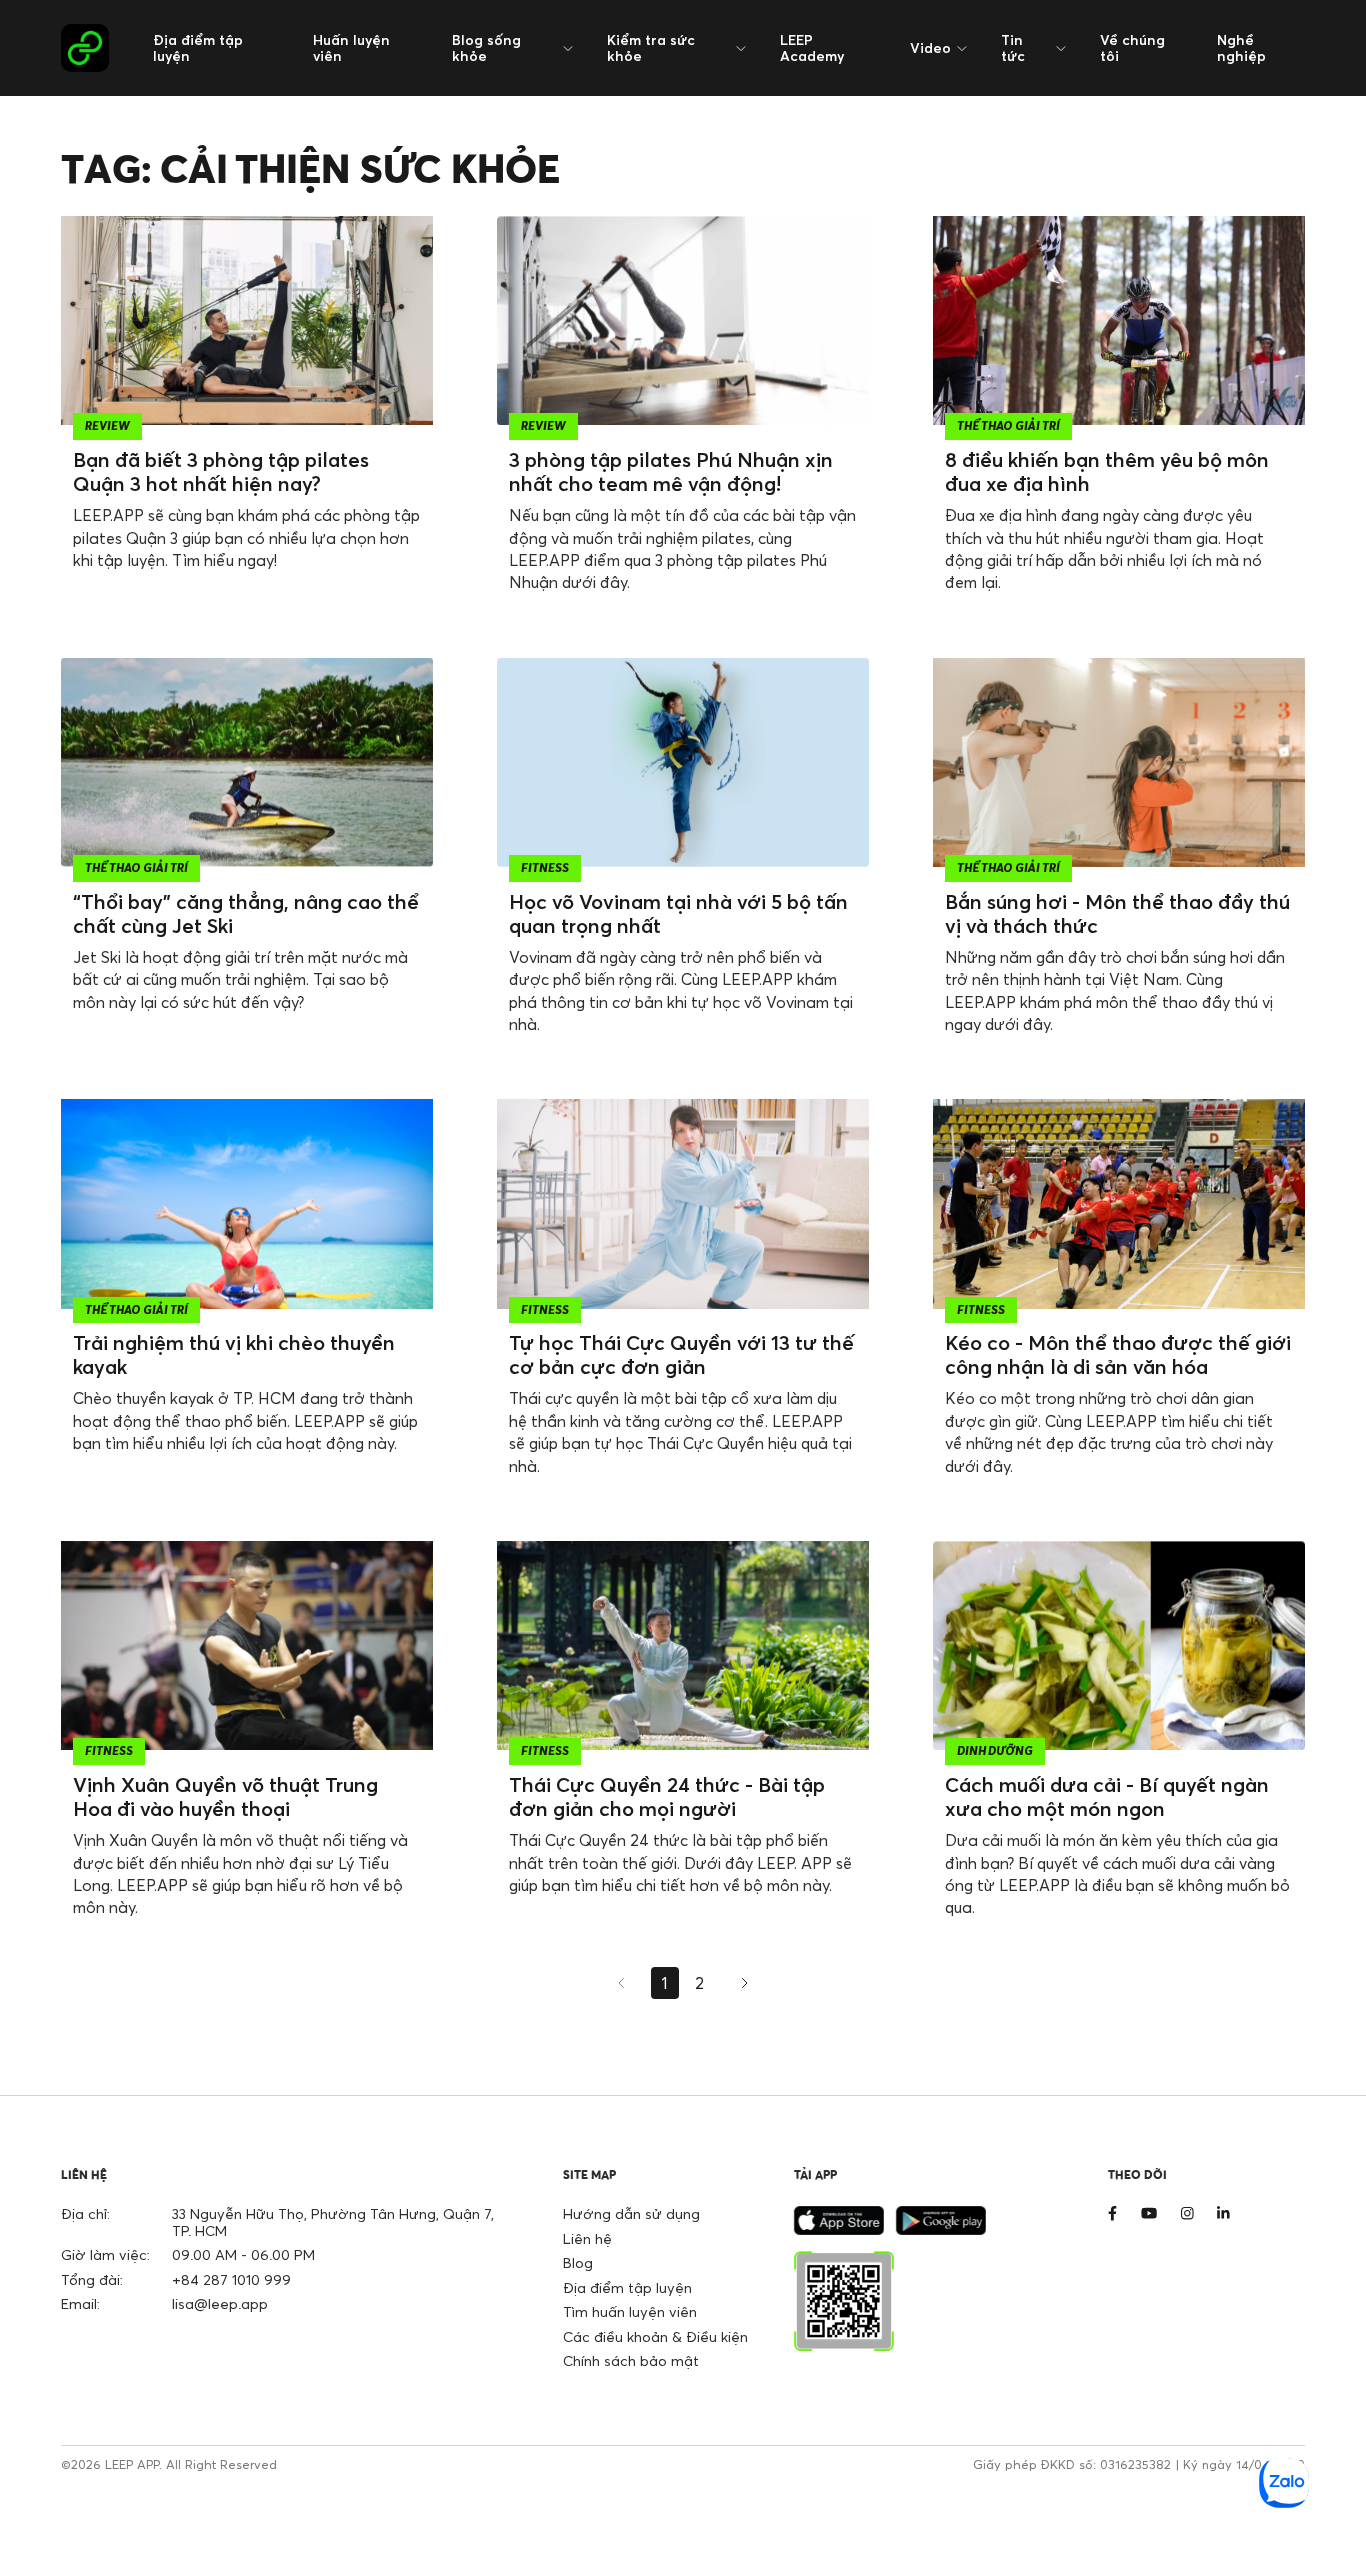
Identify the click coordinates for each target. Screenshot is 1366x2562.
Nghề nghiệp (1241, 47)
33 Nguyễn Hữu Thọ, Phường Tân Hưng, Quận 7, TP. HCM (333, 2222)
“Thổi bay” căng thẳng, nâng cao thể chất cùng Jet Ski (246, 913)
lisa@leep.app (220, 2303)
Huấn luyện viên (351, 47)
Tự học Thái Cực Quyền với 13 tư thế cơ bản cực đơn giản (681, 1354)
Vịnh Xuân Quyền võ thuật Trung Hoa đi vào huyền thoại (225, 1796)
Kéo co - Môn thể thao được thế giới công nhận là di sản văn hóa (1118, 1354)
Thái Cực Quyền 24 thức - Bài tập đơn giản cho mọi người (667, 1796)
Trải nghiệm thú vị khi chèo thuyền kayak (234, 1354)
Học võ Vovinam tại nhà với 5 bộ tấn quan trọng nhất (678, 913)
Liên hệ (587, 2238)
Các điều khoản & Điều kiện (655, 2336)
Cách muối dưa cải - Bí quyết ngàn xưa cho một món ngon (1107, 1796)
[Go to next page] (742, 1983)
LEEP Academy (812, 47)
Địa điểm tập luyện (198, 47)
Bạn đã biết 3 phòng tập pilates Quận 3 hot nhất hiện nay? (221, 471)
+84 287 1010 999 (231, 2279)
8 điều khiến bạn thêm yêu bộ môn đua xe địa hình (1107, 471)
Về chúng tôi (1132, 47)
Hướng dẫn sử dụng (631, 2213)
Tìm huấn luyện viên (630, 2311)
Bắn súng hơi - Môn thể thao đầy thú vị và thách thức (1117, 913)
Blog (578, 2262)
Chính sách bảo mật (631, 2360)
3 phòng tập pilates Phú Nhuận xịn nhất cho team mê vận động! (671, 471)
